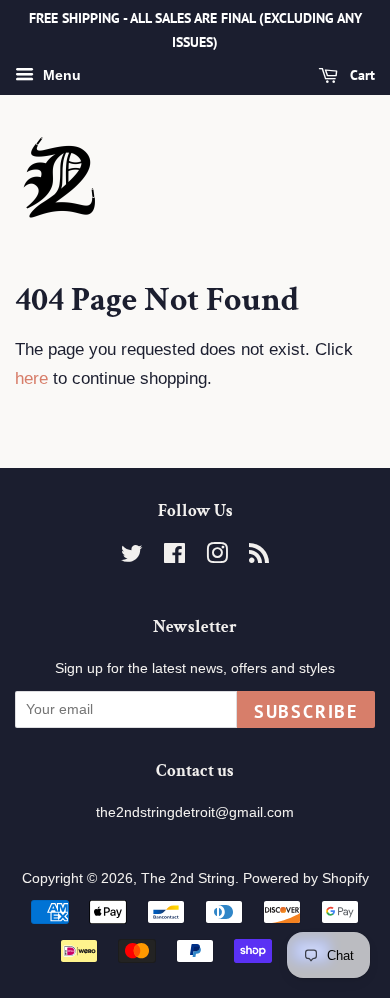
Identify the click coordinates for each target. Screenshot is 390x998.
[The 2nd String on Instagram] (217, 557)
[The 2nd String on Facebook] (174, 557)
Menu (60, 75)
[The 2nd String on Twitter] (132, 557)
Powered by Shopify (306, 878)
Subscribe (306, 711)
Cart (360, 75)
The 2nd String (188, 878)
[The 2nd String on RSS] (259, 557)
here (31, 378)
